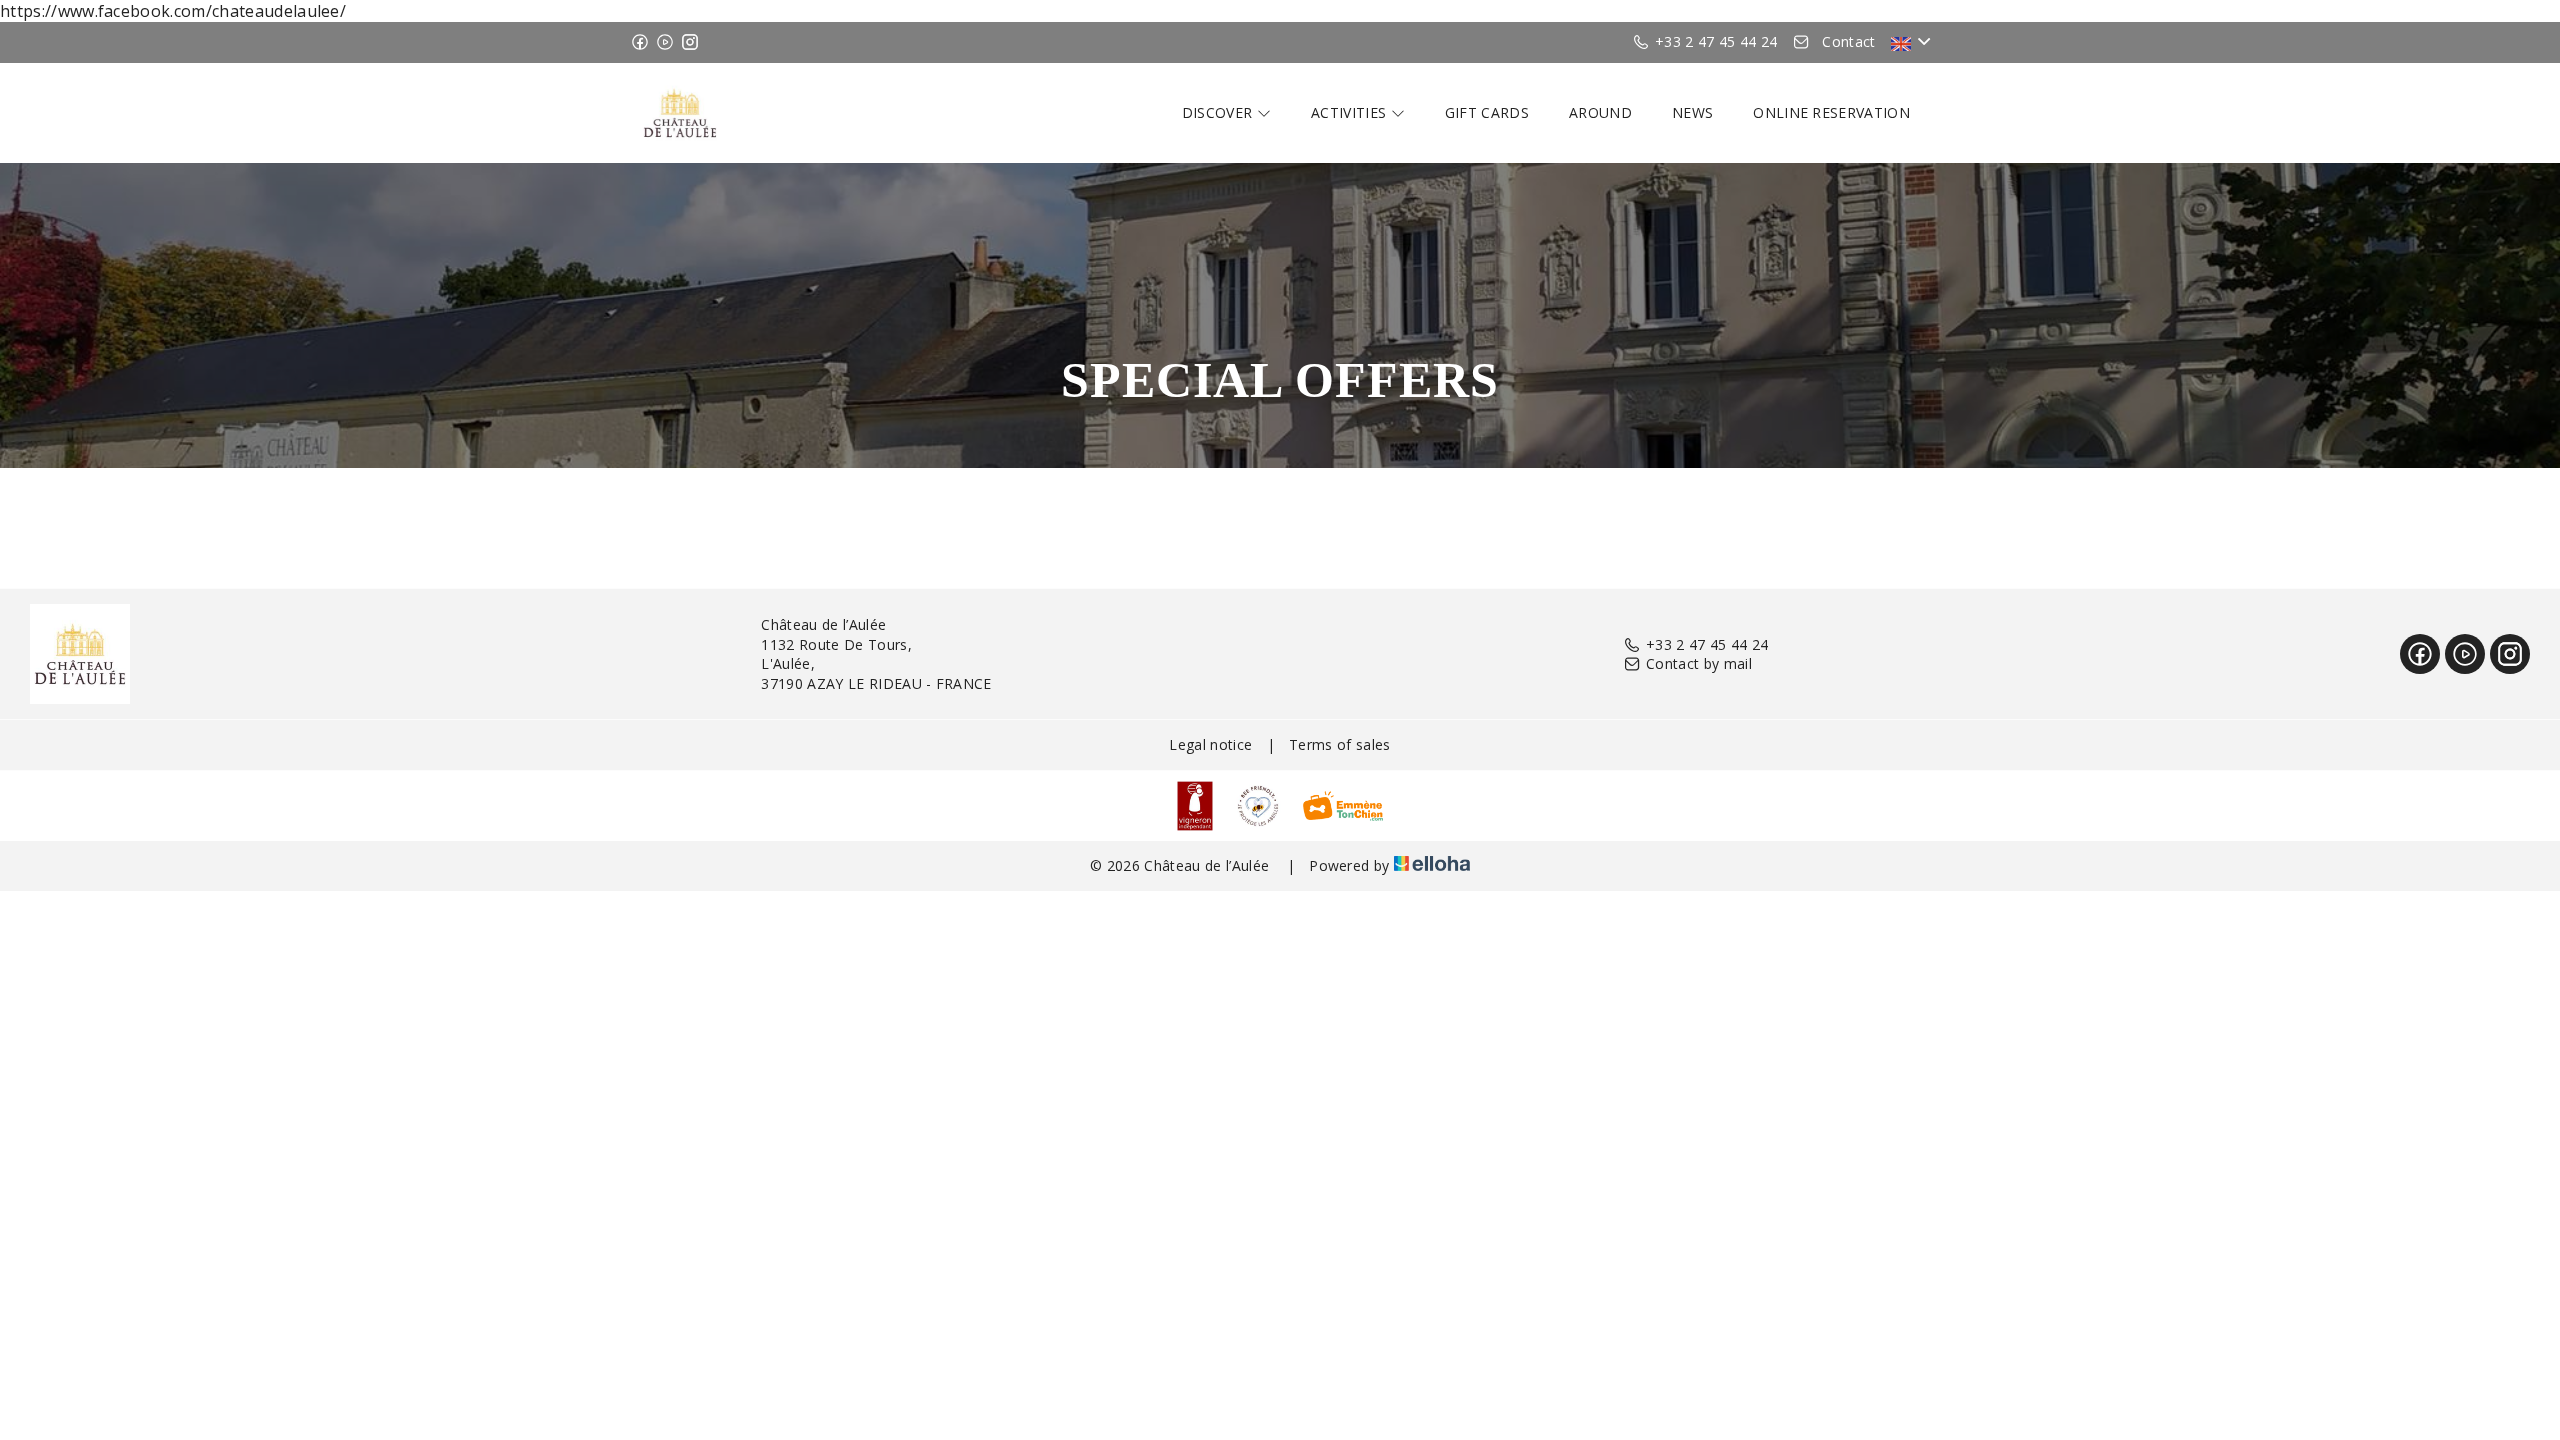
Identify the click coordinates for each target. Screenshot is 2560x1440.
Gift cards (1487, 112)
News (1692, 112)
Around (1600, 112)
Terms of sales (1339, 744)
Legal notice (1210, 744)
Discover (1219, 112)
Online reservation (1831, 112)
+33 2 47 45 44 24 (1707, 644)
